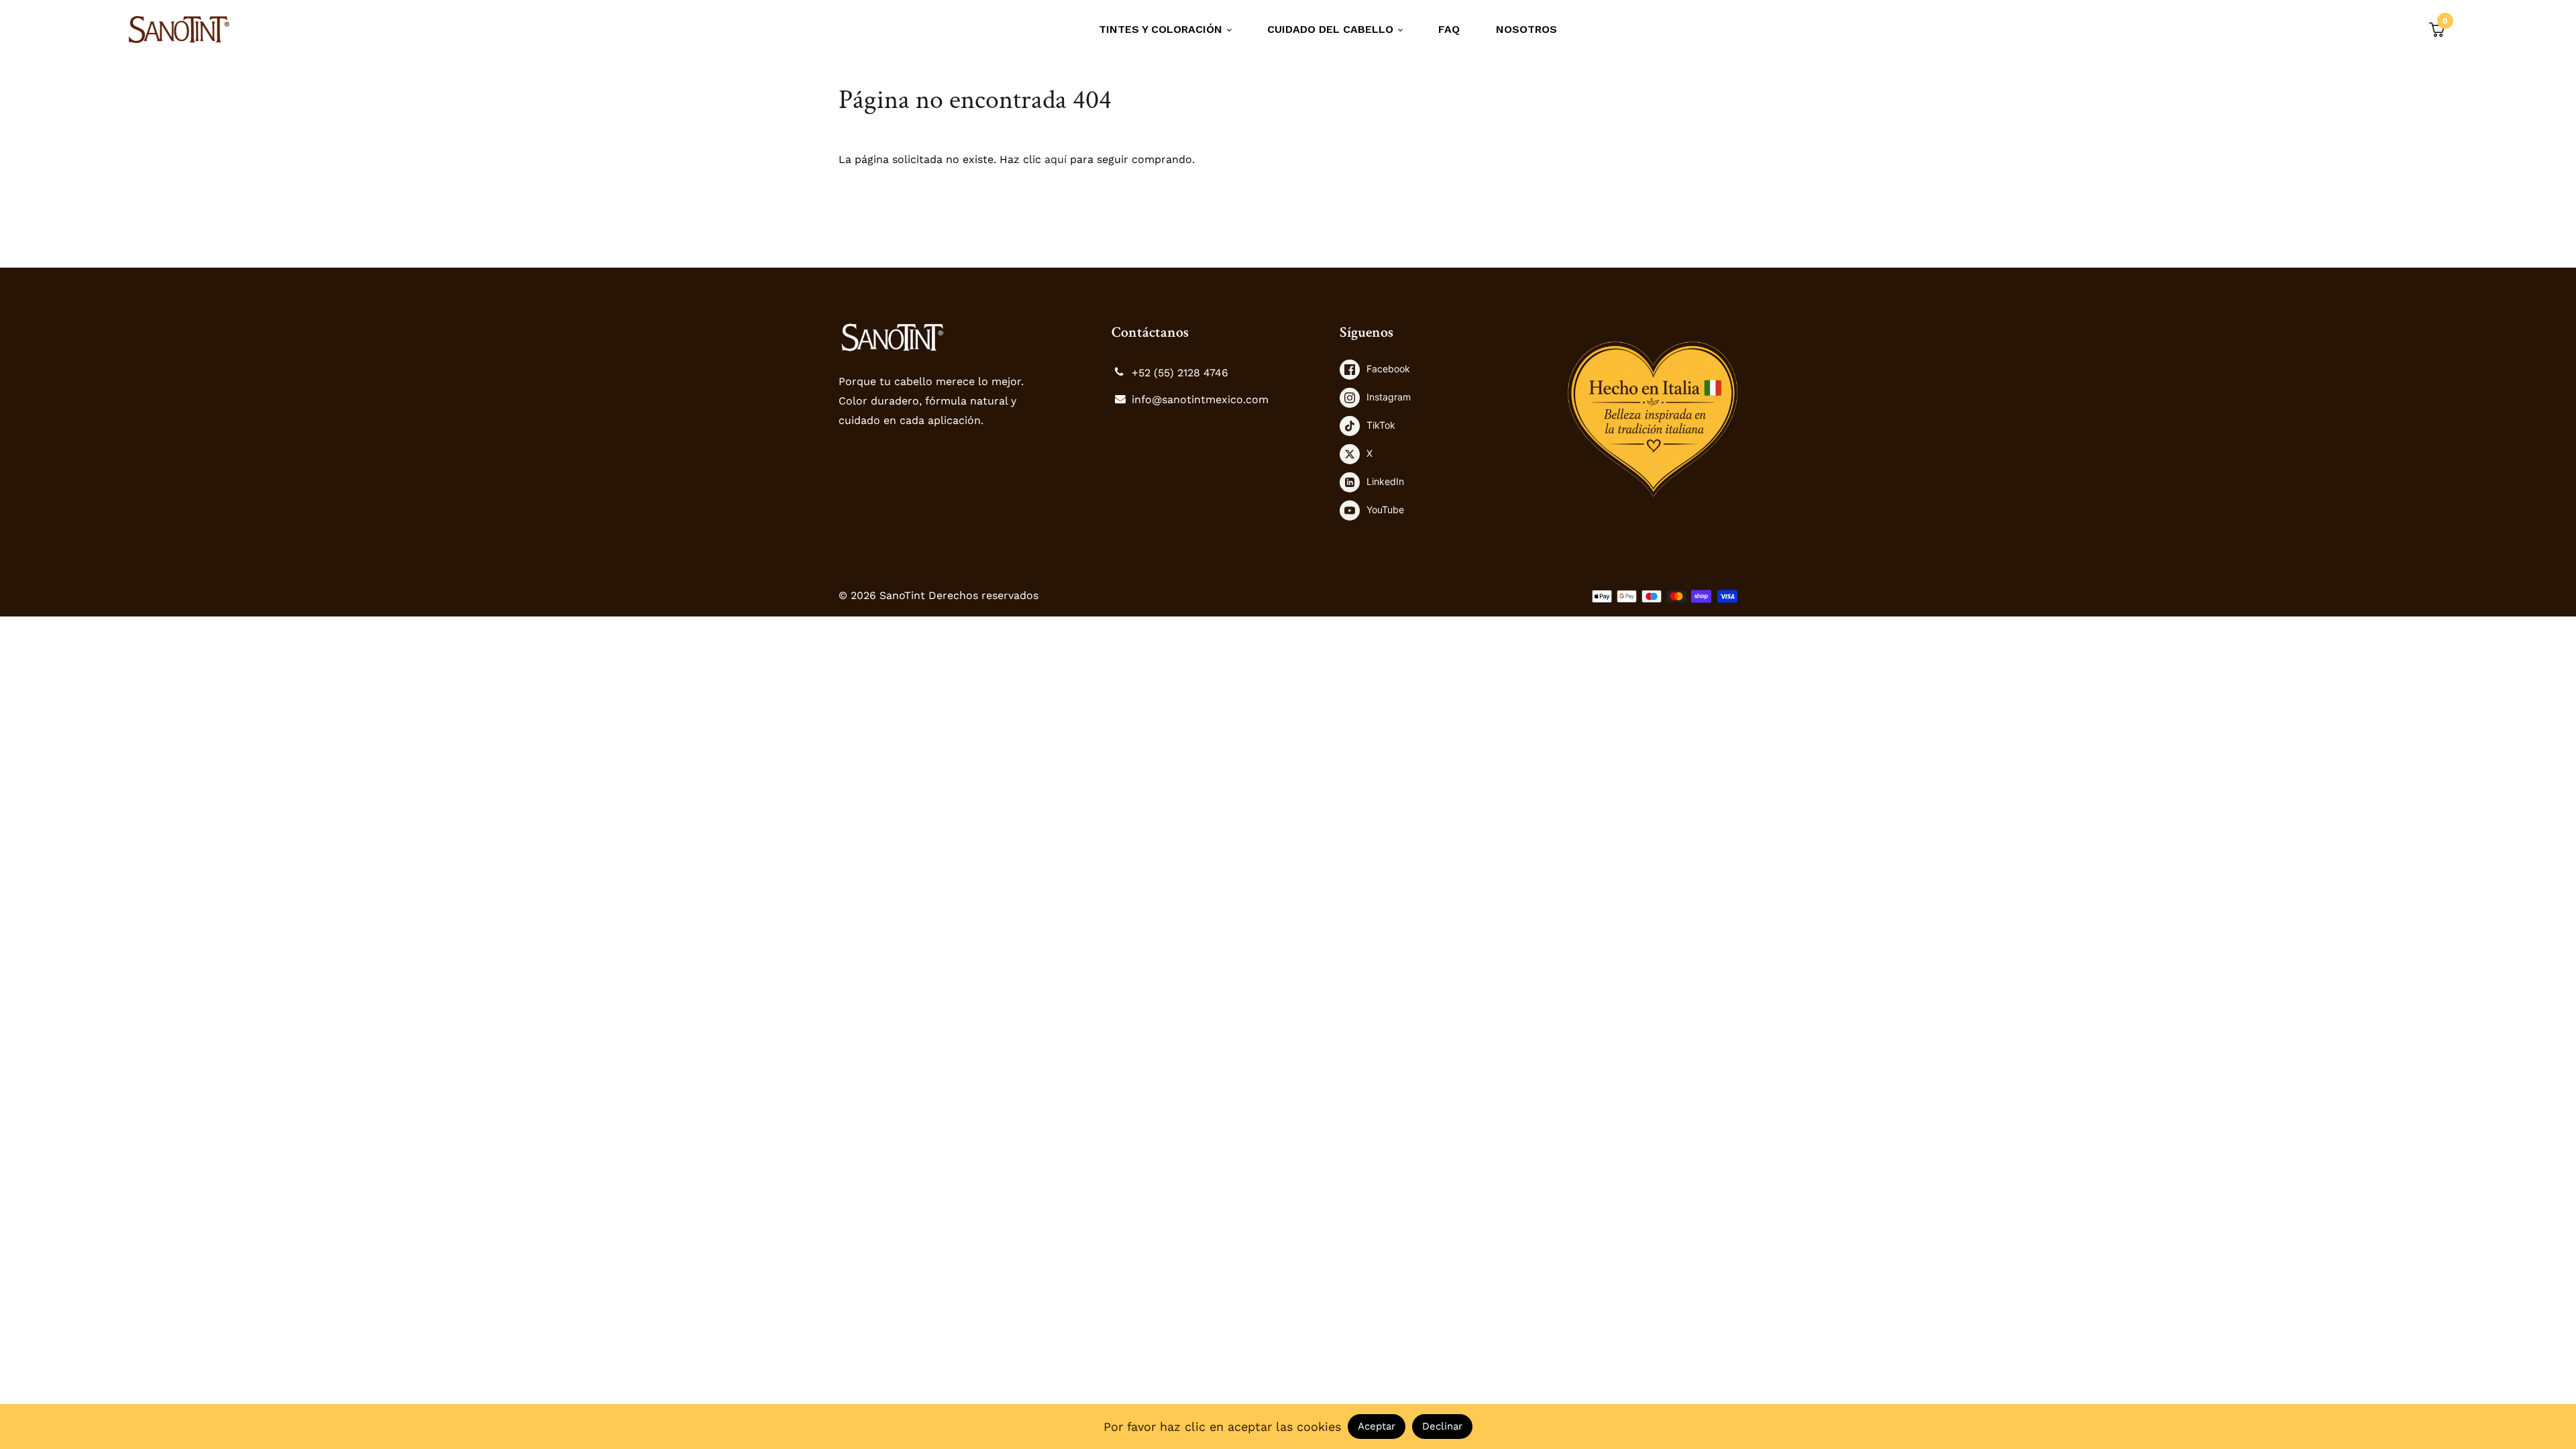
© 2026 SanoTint (883, 595)
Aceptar (1377, 1426)
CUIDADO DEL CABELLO (1332, 29)
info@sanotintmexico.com (1200, 399)
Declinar (1442, 1426)
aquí (1056, 159)
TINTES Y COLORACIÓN (1162, 29)
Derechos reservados (983, 595)
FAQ (1449, 29)
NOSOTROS (1526, 29)
